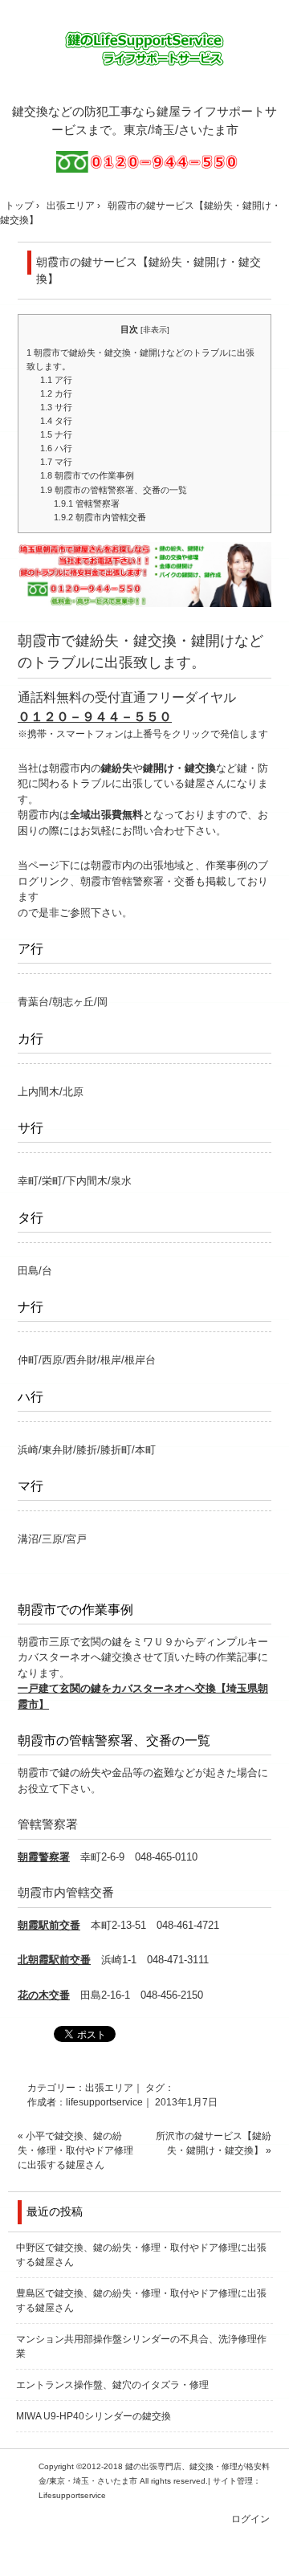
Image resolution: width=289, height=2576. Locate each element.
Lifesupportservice (72, 2495)
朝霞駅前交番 (49, 1925)
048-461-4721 (188, 1925)
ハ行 (56, 448)
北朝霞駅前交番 (54, 1960)
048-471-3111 (178, 1960)
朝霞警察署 (44, 1857)
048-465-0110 (166, 1857)
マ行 (56, 462)
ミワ (143, 1642)
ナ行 (56, 434)
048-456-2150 (172, 1995)
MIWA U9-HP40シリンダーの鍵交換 (94, 2416)
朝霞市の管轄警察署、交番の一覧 (114, 490)
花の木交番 (44, 1995)
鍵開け (213, 641)
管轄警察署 (87, 503)
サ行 (56, 407)
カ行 (56, 393)
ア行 (56, 380)
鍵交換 (155, 641)
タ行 (56, 421)
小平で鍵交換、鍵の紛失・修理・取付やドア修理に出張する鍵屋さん (75, 2150)
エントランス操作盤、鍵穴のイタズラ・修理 (112, 2385)
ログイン (250, 2519)
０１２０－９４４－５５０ (95, 717)
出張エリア (109, 2088)
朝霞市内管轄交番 (100, 517)
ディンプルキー (232, 1642)
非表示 (155, 330)
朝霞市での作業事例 (87, 475)
